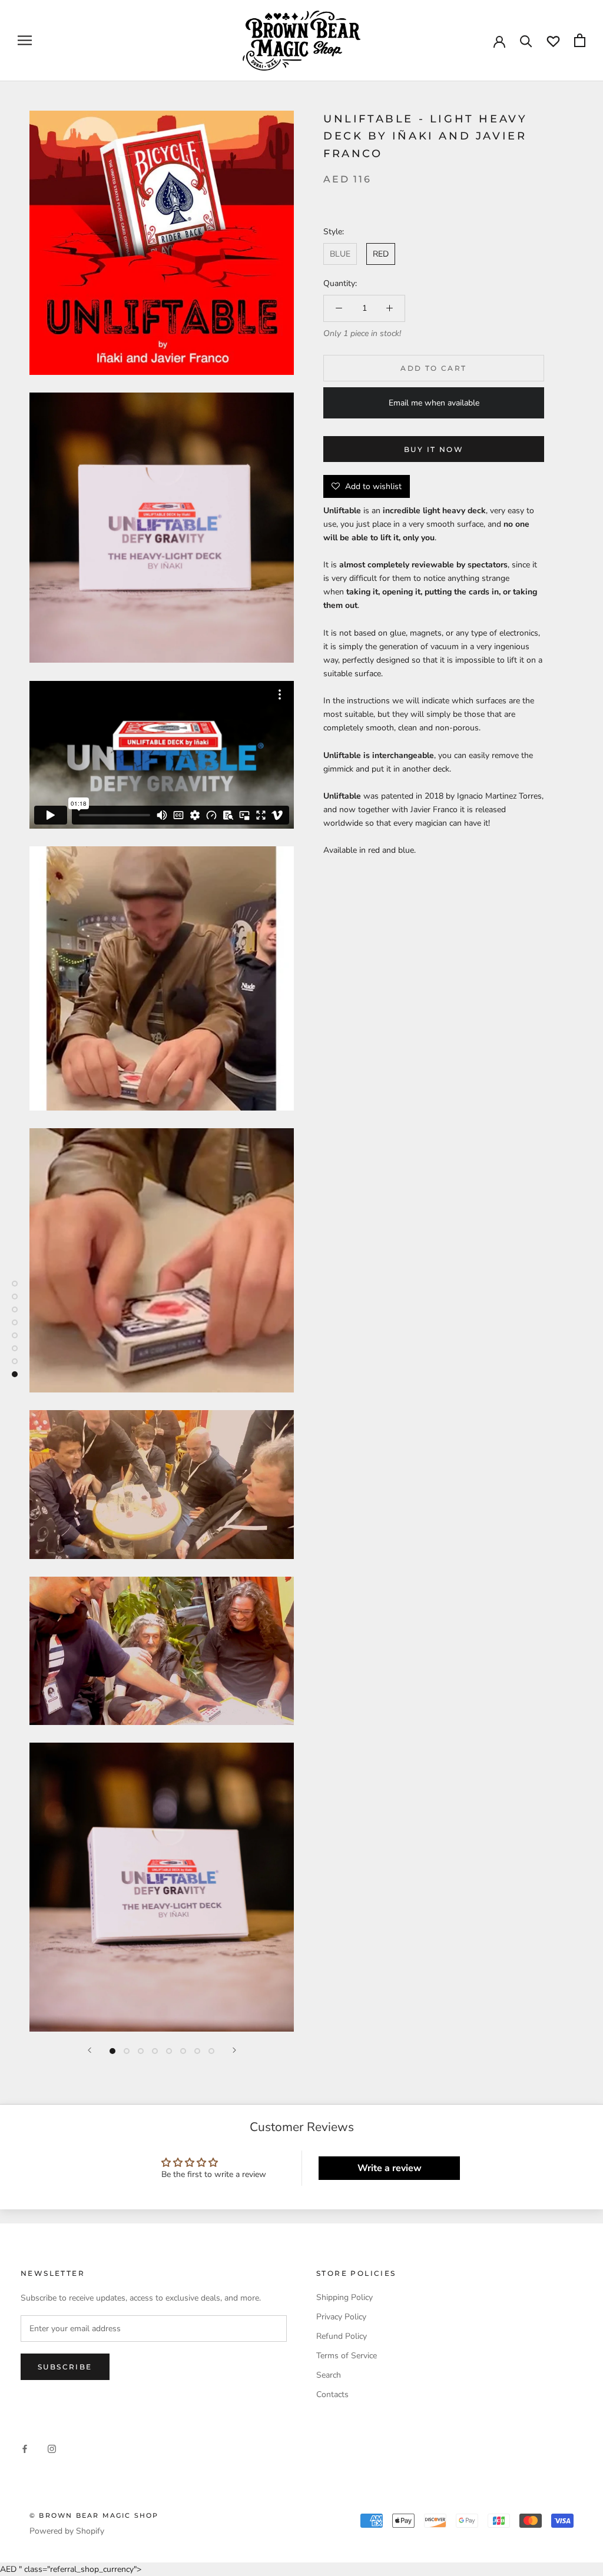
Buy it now (434, 449)
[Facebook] (25, 2449)
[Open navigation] (25, 40)
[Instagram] (52, 2449)
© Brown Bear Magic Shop (94, 2515)
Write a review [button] (390, 2168)
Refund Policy (342, 2336)
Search (329, 2375)
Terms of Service (347, 2356)
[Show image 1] (112, 2051)
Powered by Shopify (67, 2531)
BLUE (340, 254)
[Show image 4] (155, 2051)
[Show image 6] (183, 2051)
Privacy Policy (341, 2317)
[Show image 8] (211, 2051)
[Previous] (90, 2050)
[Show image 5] (169, 2051)
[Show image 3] (141, 2051)
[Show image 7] (197, 2051)
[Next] (234, 2050)
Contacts (332, 2394)
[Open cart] (580, 40)
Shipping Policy (344, 2297)
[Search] (526, 40)
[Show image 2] (127, 2051)
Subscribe (65, 2367)
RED (381, 254)
